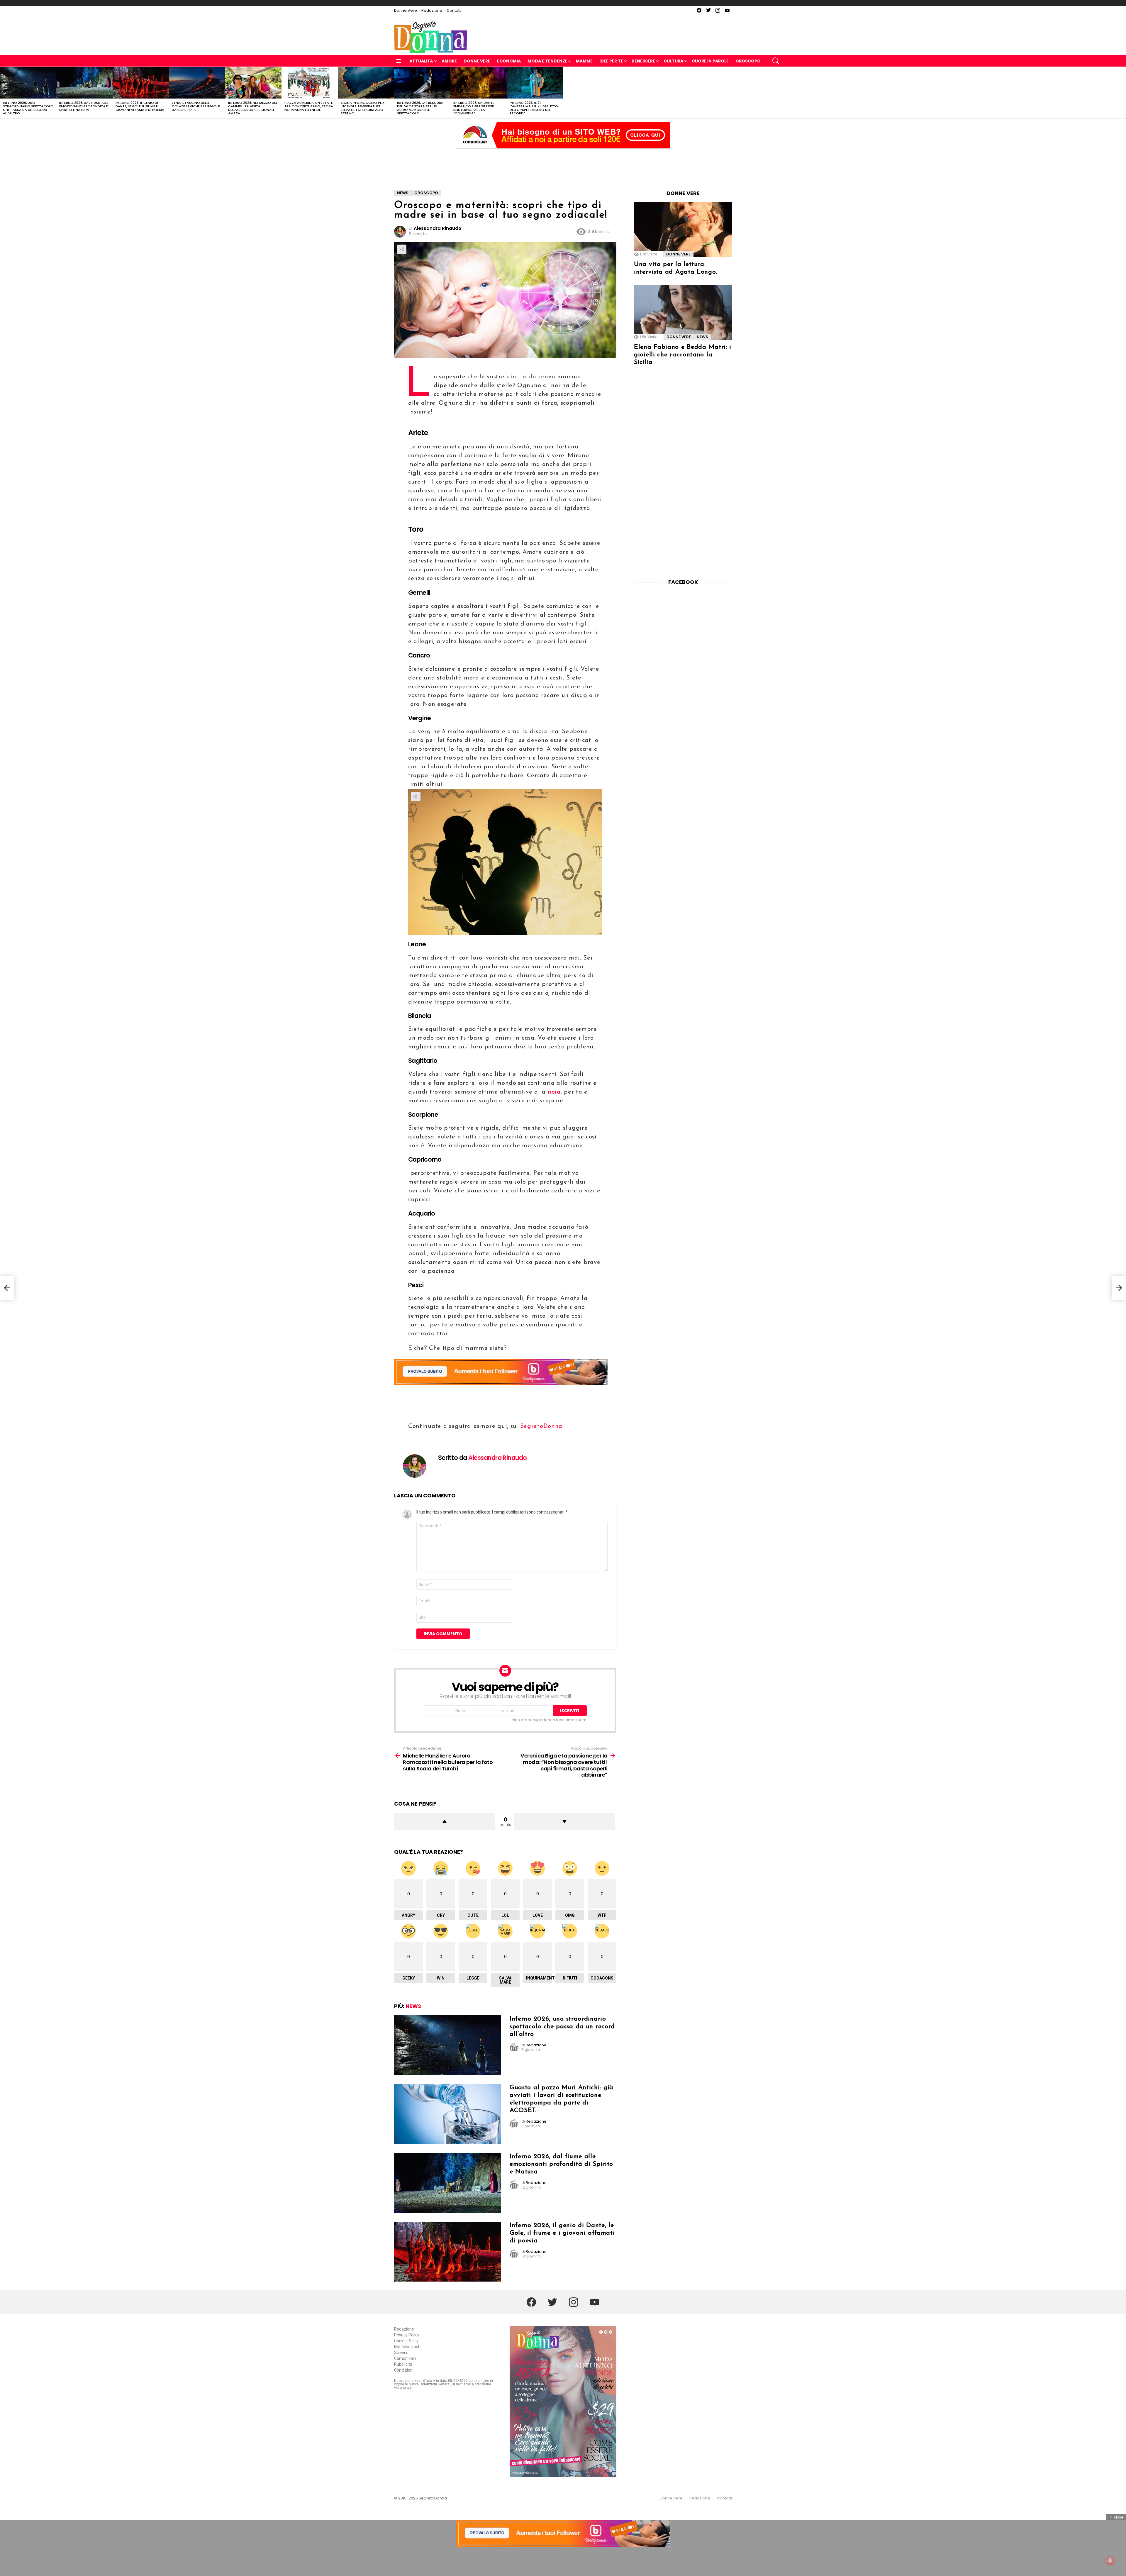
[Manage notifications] (1110, 2561)
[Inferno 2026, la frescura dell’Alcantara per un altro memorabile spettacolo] (422, 83)
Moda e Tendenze (547, 61)
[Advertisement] (563, 163)
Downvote (564, 1821)
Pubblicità (403, 2364)
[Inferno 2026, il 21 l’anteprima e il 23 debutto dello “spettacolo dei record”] (535, 83)
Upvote (445, 1821)
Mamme (584, 61)
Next (1123, 93)
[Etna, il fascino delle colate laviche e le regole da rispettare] (197, 83)
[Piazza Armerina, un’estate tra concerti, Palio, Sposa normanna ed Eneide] (310, 83)
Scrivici (401, 2353)
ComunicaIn (405, 2358)
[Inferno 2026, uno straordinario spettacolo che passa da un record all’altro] (28, 83)
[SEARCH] (776, 61)
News (413, 2006)
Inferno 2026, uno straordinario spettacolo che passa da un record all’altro (28, 108)
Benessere (643, 61)
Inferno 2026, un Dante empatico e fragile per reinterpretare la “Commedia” (474, 108)
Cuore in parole (710, 61)
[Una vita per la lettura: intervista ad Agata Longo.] (683, 230)
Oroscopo (748, 61)
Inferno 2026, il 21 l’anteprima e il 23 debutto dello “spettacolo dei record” (534, 108)
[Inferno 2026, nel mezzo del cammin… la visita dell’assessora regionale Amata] (253, 83)
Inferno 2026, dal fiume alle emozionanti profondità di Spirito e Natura (84, 106)
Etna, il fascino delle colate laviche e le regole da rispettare (196, 106)
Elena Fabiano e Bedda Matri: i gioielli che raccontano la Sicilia (683, 355)
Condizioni (404, 2370)
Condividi (402, 249)
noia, (555, 1092)
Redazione (432, 10)
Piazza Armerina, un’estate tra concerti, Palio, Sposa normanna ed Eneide (309, 106)
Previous (3, 93)
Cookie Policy (406, 2341)
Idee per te (611, 61)
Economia (509, 61)
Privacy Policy (407, 2335)
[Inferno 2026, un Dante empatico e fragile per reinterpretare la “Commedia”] (479, 83)
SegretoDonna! (542, 1426)
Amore (449, 61)
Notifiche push (407, 2347)
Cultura (673, 61)
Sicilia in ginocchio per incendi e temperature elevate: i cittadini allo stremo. (362, 108)
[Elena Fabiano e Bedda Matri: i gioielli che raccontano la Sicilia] (683, 312)
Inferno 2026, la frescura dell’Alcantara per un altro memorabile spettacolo (420, 108)
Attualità (421, 61)
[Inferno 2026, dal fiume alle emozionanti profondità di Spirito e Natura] (84, 83)
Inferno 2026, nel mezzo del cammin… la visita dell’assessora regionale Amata (253, 108)
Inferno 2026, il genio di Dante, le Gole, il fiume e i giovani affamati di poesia (140, 106)
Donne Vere (406, 10)
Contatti (454, 10)
